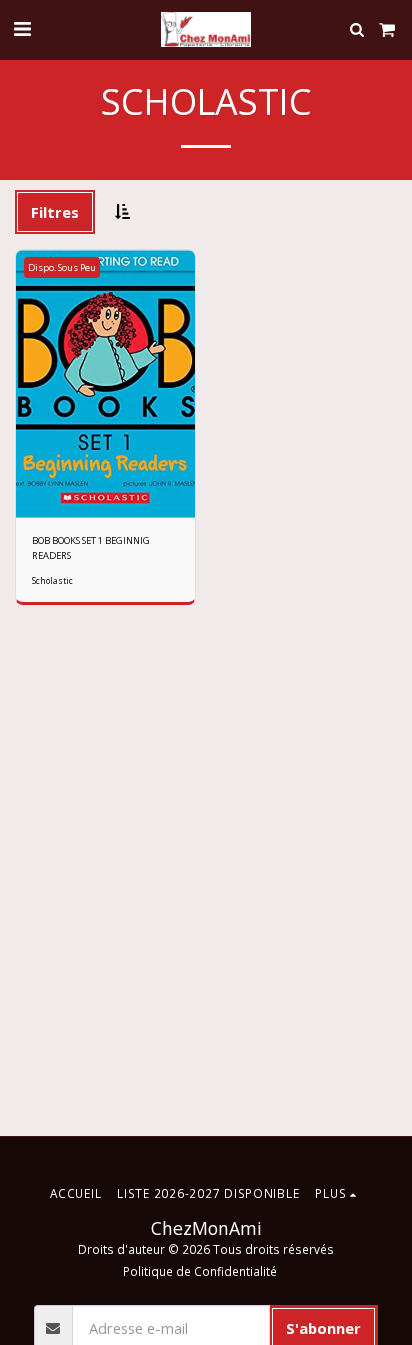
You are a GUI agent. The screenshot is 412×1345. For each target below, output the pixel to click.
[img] (105, 384)
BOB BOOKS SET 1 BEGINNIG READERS (91, 547)
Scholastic (52, 580)
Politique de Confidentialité (200, 1271)
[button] (22, 28)
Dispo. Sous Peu (62, 267)
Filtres (55, 212)
